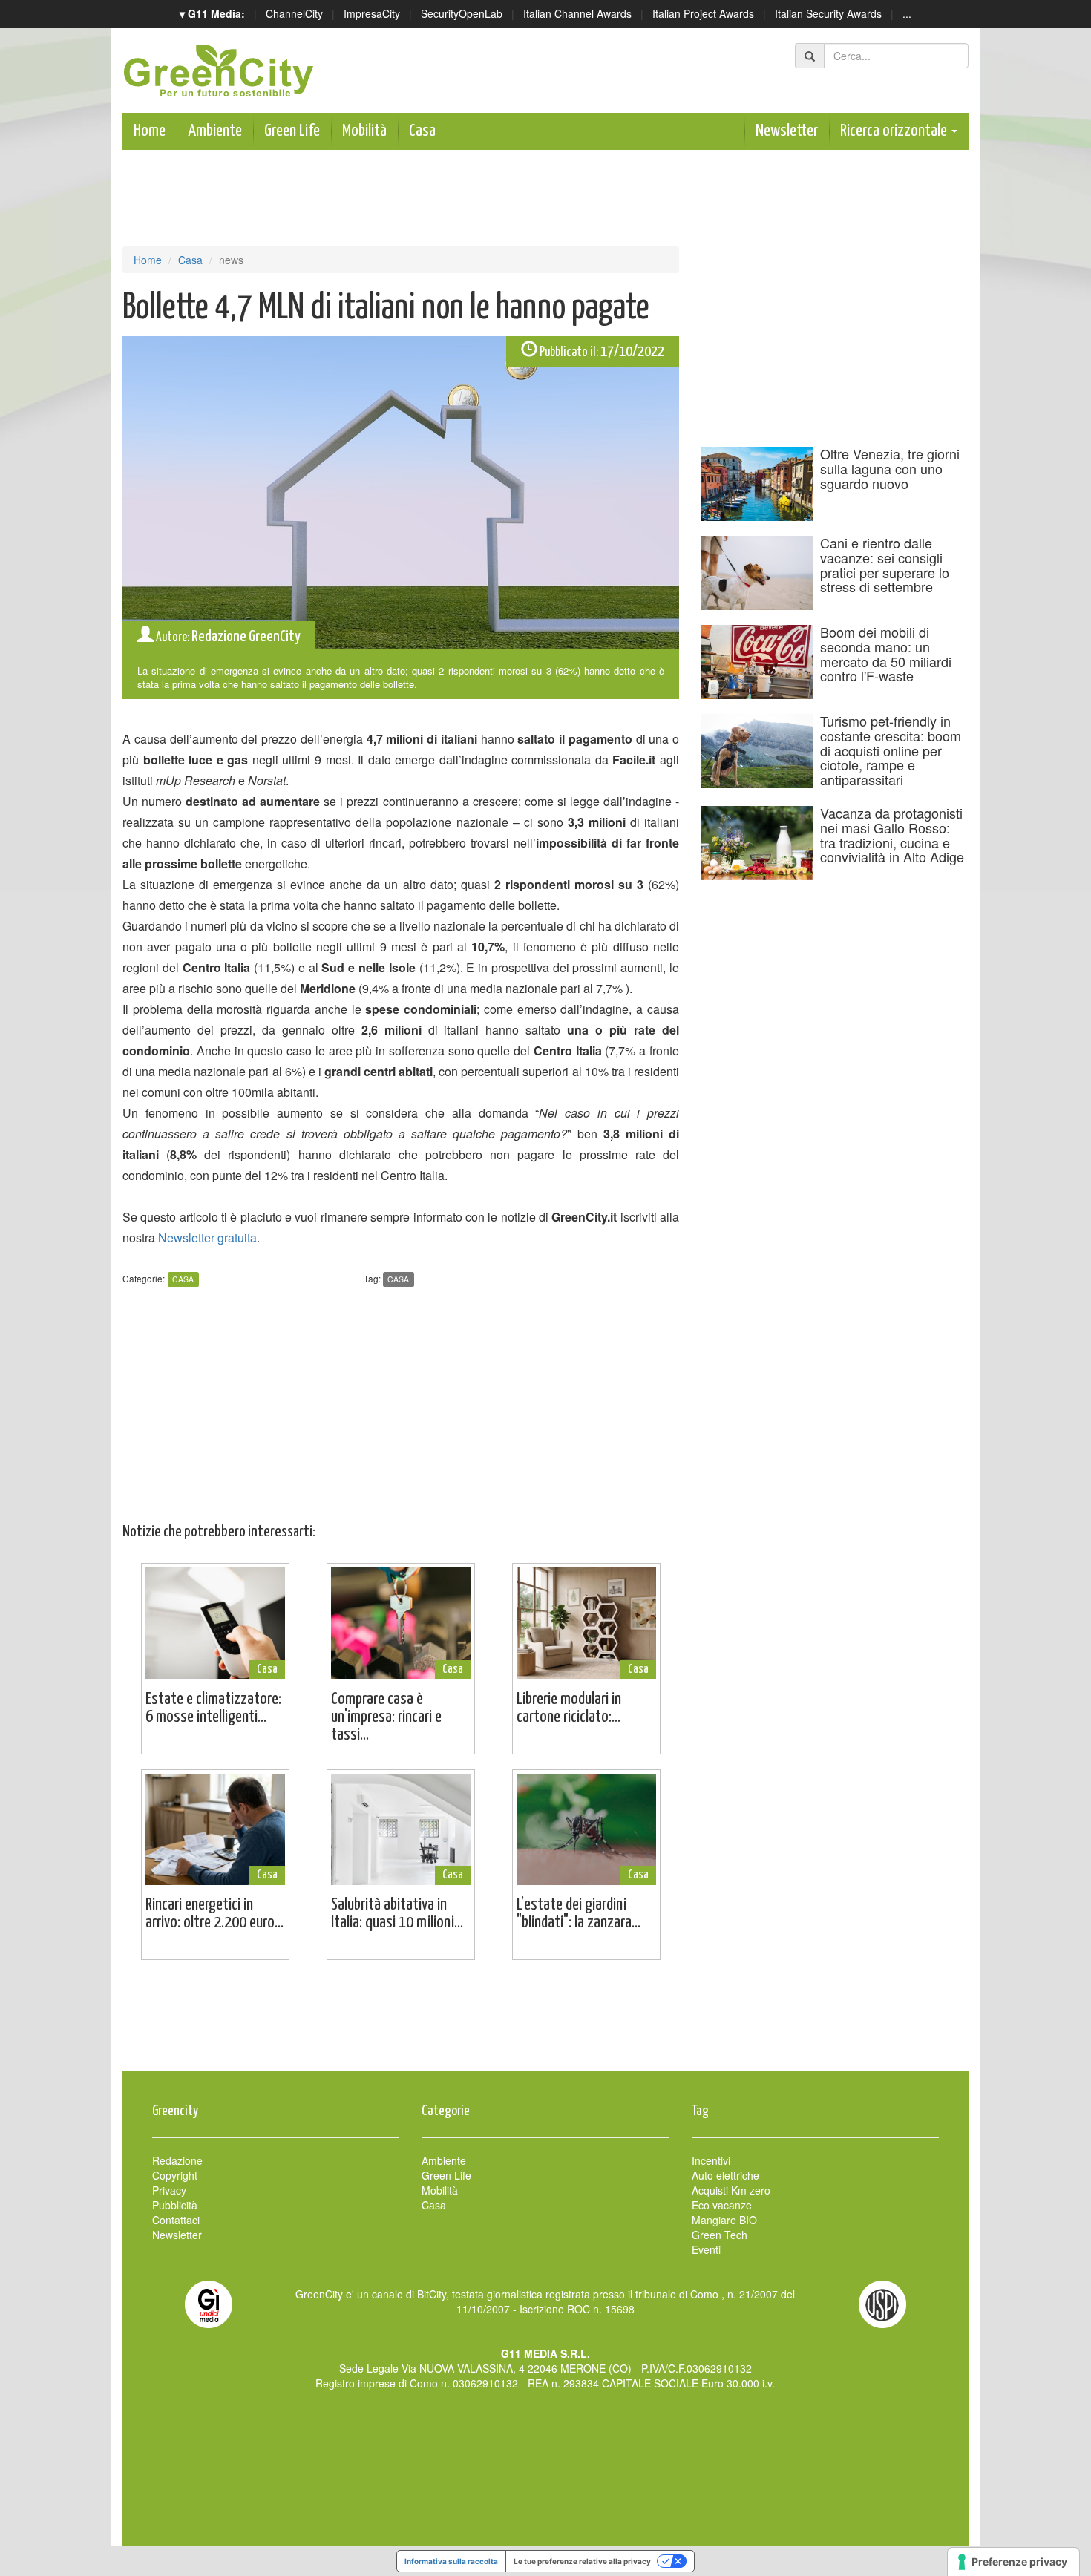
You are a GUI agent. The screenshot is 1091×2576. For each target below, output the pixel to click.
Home (150, 131)
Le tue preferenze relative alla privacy (582, 2561)
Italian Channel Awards (577, 13)
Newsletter (787, 131)
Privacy (169, 2190)
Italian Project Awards (703, 13)
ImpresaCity (372, 13)
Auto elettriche (725, 2175)
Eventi (706, 2249)
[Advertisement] (545, 2023)
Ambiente (215, 131)
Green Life (292, 131)
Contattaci (176, 2220)
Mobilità (364, 131)
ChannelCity (294, 13)
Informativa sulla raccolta (451, 2561)
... (907, 13)
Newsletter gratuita (207, 1238)
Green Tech (720, 2235)
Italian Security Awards (828, 13)
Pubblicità (175, 2205)
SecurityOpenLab (462, 13)
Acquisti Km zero (731, 2190)
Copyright (175, 2175)
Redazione (177, 2160)
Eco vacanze (722, 2205)
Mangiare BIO (724, 2220)
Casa (422, 131)
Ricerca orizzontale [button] (895, 131)
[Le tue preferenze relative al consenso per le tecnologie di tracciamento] (1013, 2562)
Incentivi (711, 2160)
